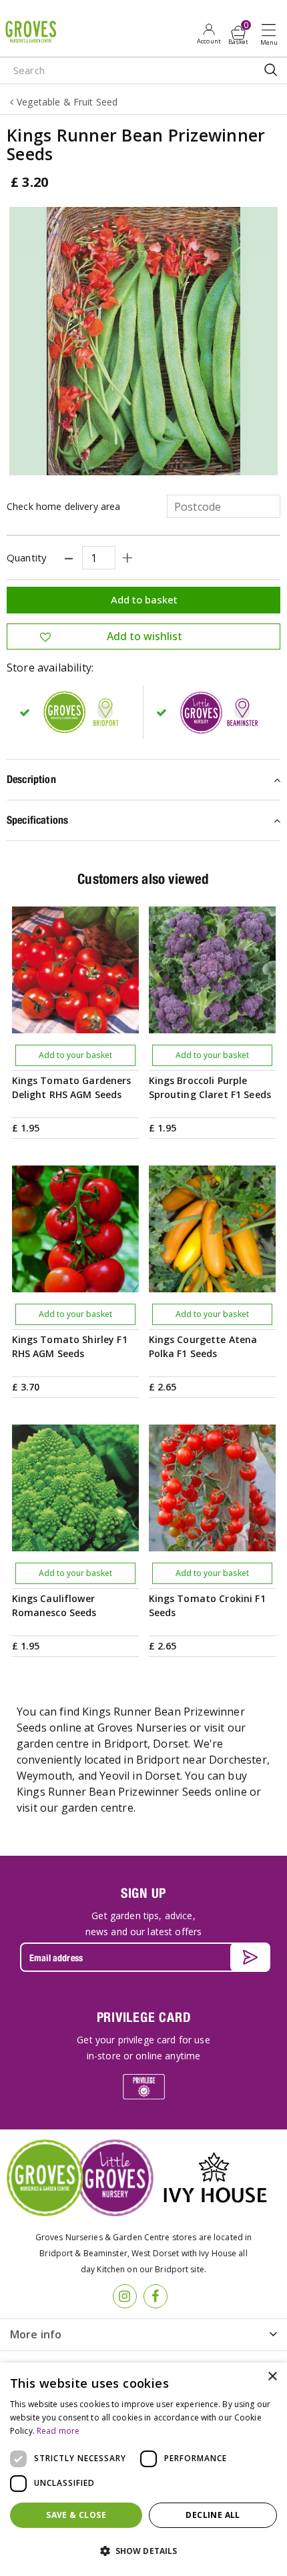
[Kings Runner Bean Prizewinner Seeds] (143, 341)
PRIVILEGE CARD (144, 2017)
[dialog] (143, 2469)
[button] (143, 2551)
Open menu (272, 34)
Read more (58, 2431)
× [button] (272, 2377)
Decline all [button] (213, 2515)
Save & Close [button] (76, 2515)
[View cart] (238, 33)
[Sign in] (209, 33)
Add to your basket (75, 1055)
